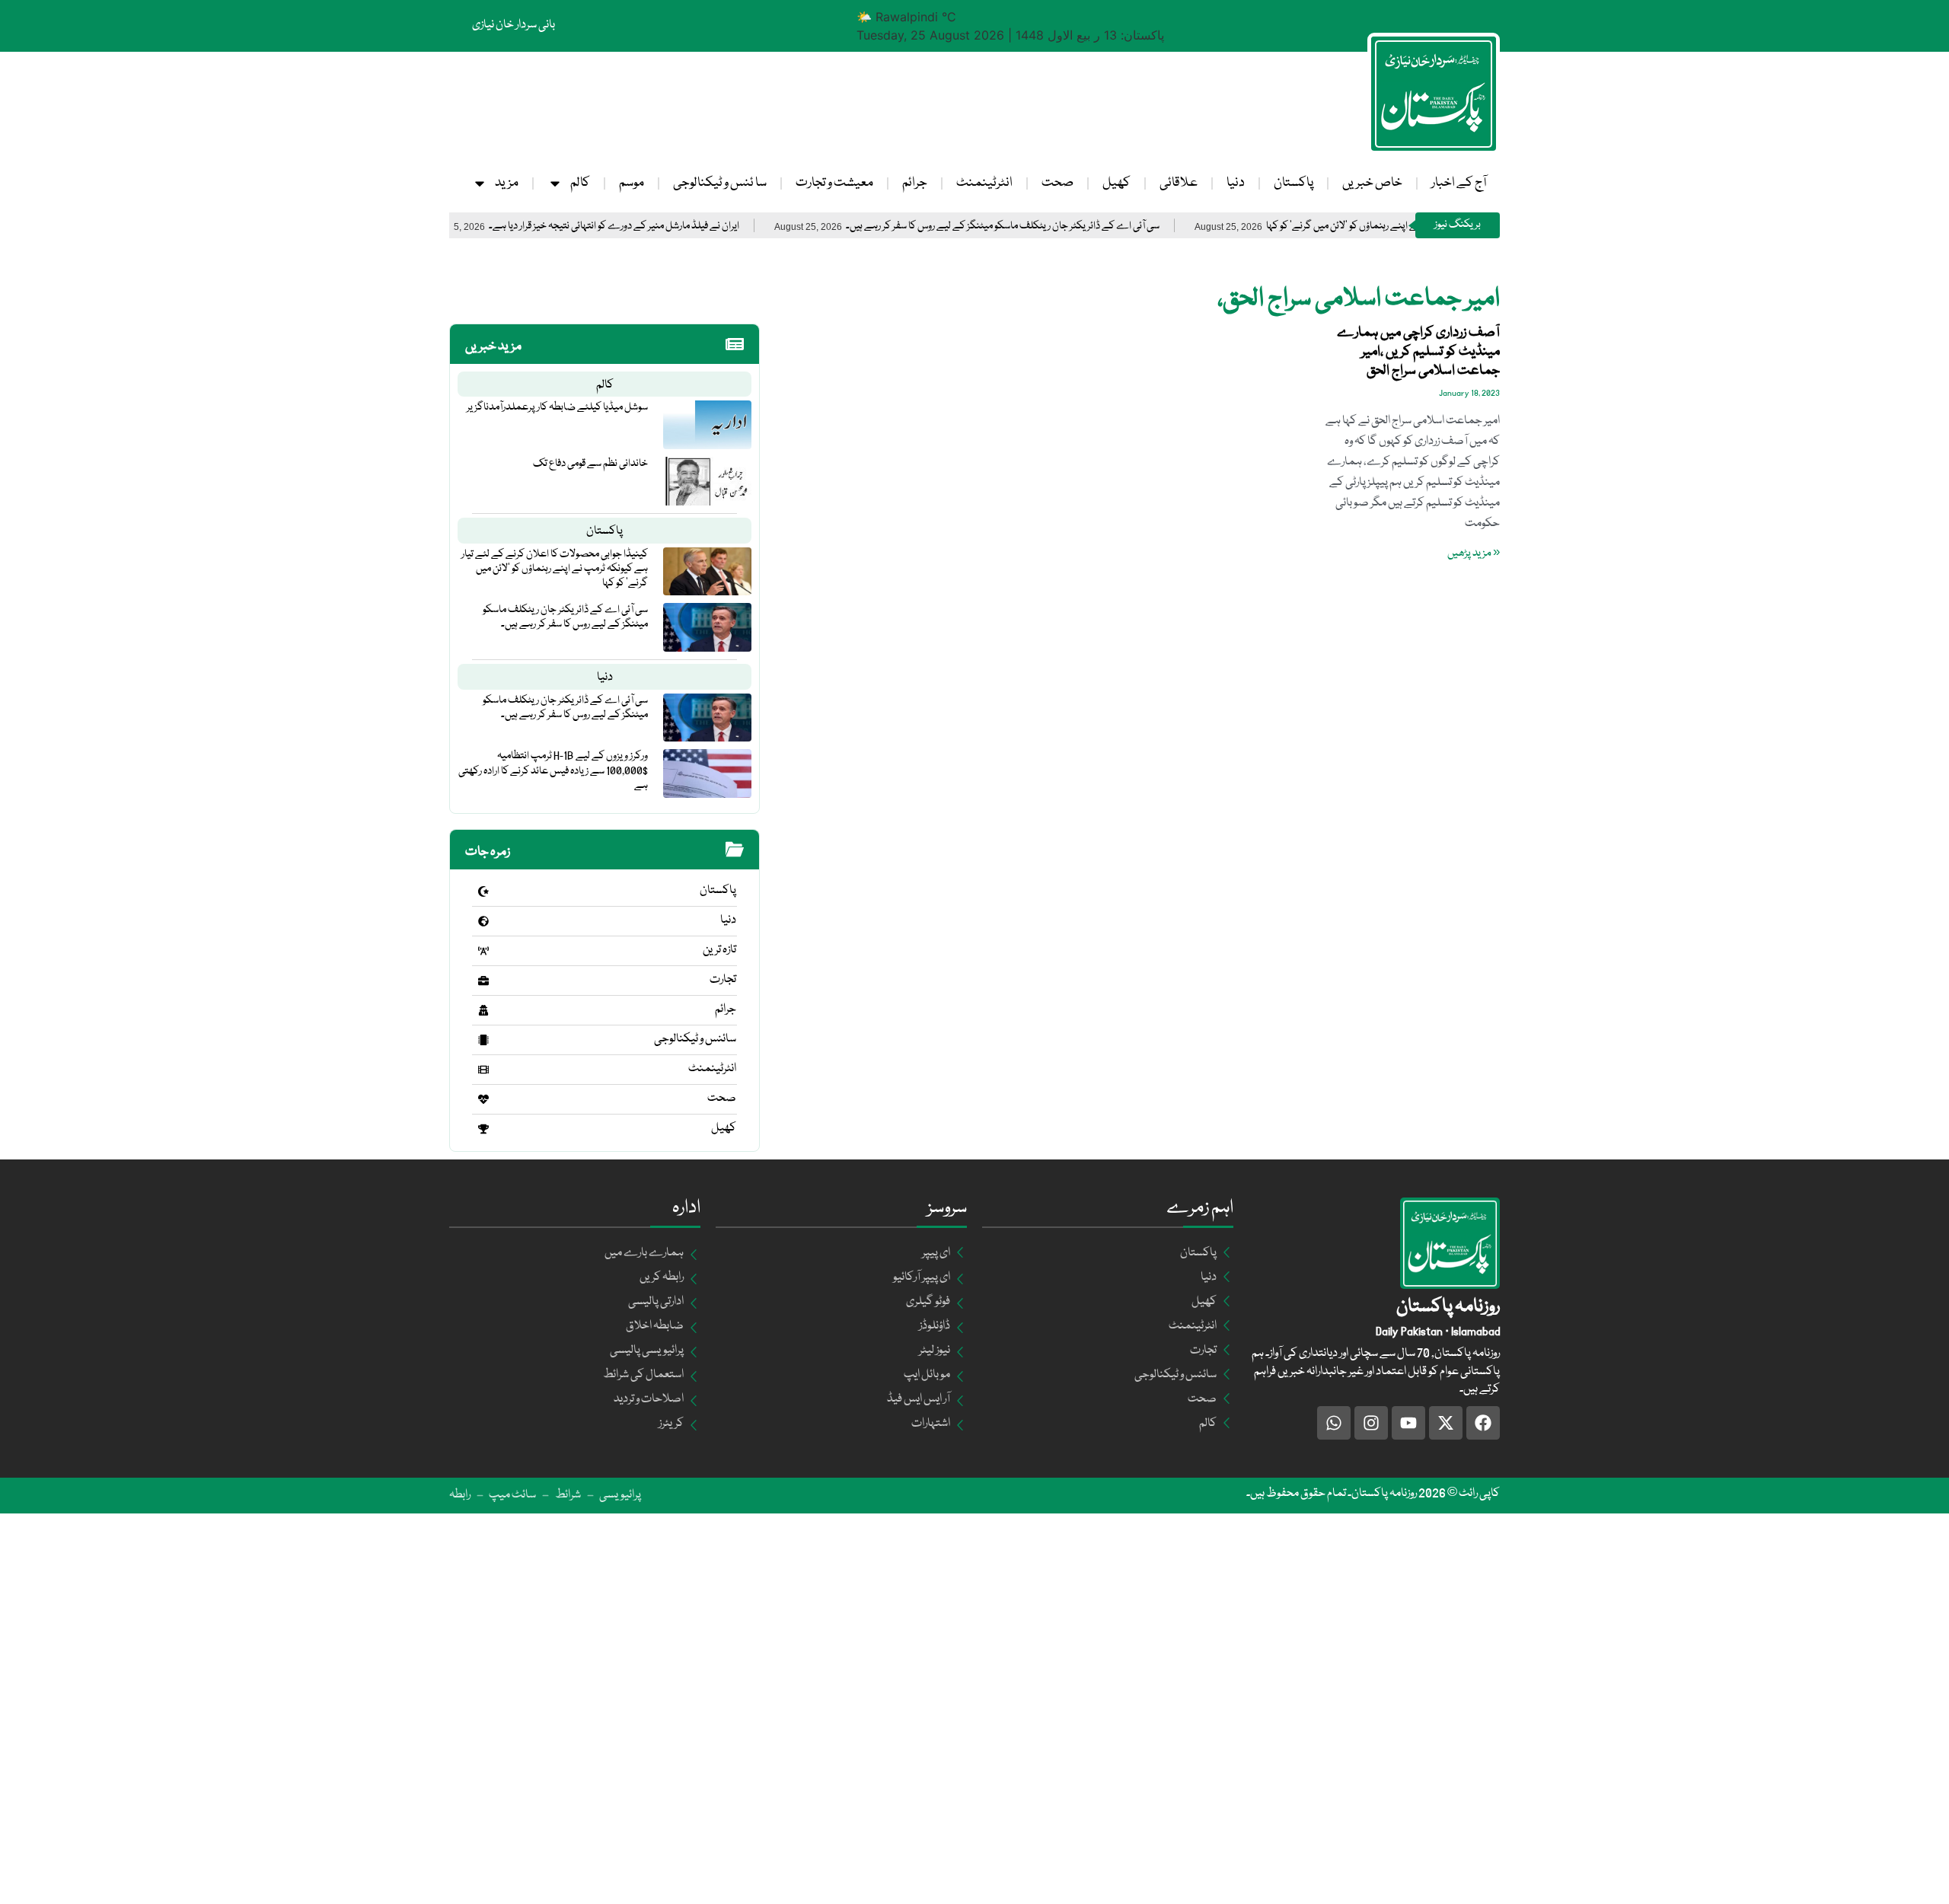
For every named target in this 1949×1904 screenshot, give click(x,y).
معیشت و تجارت (834, 183)
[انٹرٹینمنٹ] (483, 1070)
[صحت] (483, 1099)
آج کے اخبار (1459, 183)
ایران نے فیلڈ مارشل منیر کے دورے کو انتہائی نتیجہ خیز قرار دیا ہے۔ (679, 226)
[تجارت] (483, 981)
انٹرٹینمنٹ (984, 183)
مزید (507, 183)
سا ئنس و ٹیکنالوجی (720, 183)
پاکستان (1293, 183)
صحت (1057, 183)
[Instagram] (1371, 1423)
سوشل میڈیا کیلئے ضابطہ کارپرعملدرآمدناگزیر (557, 407)
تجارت (723, 980)
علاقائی (1179, 183)
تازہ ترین (719, 950)
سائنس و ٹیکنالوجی (695, 1039)
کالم (580, 183)
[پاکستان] (483, 891)
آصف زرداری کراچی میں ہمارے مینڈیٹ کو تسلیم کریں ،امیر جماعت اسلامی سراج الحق (1418, 352)
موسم (632, 183)
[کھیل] (483, 1129)
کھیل (1116, 183)
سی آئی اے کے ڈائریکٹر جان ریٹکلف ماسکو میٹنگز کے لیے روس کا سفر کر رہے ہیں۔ (1068, 226)
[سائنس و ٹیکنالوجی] (483, 1040)
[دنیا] (483, 921)
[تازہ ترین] (483, 951)
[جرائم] (483, 1010)
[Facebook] (1483, 1423)
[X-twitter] (1446, 1423)
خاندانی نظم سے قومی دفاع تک (590, 464)
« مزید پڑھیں (1474, 553)
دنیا (1236, 183)
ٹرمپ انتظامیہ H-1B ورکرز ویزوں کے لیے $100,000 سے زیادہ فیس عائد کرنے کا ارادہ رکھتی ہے (553, 770)
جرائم (915, 183)
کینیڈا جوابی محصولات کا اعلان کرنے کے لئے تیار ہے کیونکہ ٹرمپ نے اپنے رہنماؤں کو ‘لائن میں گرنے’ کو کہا (555, 569)
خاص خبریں (1372, 183)
